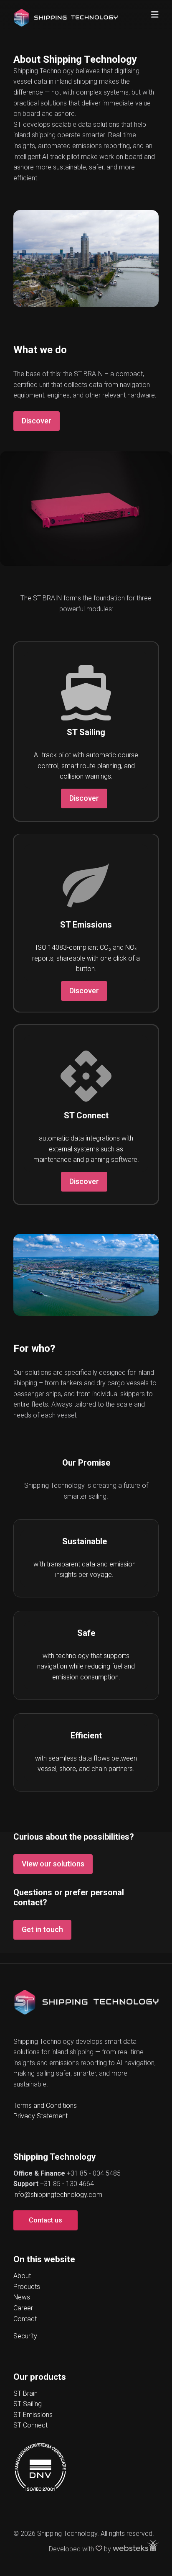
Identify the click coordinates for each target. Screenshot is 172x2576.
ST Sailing (28, 2404)
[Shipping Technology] (66, 14)
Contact (25, 2319)
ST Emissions (33, 2415)
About (22, 2276)
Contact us (46, 2220)
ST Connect (30, 2425)
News (22, 2297)
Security (25, 2336)
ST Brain (25, 2393)
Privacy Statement (40, 2116)
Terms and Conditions (45, 2106)
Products (27, 2287)
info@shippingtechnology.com (58, 2195)
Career (23, 2308)
